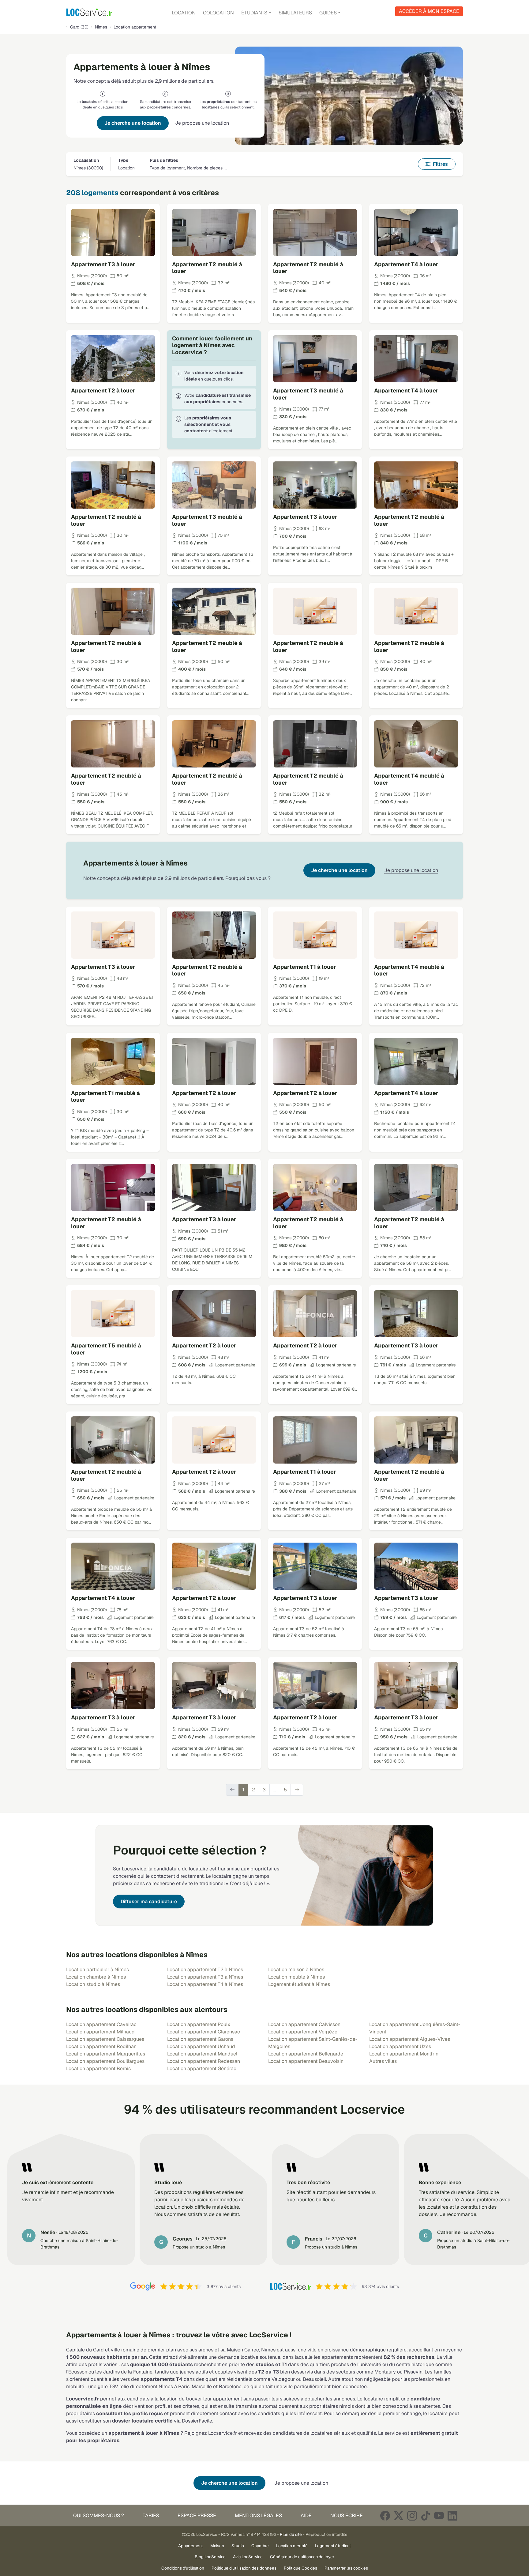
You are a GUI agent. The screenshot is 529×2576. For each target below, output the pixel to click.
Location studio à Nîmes (93, 1984)
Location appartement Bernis (98, 2068)
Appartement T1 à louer (305, 967)
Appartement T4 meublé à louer (409, 779)
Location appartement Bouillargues (105, 2061)
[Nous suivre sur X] (399, 2515)
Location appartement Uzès (400, 2046)
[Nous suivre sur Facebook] (385, 2515)
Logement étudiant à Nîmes (299, 1984)
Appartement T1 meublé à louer (105, 1097)
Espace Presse (197, 2515)
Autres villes (383, 2061)
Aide (306, 2515)
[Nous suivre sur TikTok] (426, 2515)
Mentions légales (258, 2515)
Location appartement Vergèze (303, 2032)
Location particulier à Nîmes (98, 1970)
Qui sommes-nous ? (99, 2515)
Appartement (191, 2546)
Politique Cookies (300, 2568)
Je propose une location (202, 123)
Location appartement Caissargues (105, 2039)
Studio (238, 2546)
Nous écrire (347, 2515)
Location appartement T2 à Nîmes (205, 1970)
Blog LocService (210, 2557)
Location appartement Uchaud (201, 2046)
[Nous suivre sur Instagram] (412, 2515)
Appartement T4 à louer (406, 264)
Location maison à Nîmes (296, 1970)
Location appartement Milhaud (100, 2032)
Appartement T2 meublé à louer (207, 268)
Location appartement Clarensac (204, 2032)
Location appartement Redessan (204, 2061)
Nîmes (101, 27)
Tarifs (151, 2515)
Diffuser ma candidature (149, 1902)
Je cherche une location (133, 123)
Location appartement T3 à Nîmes (205, 1977)
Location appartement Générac (202, 2068)
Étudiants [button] (254, 13)
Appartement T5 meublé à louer (106, 1349)
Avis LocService (248, 2557)
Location (184, 13)
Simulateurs (295, 13)
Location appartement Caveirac (101, 2024)
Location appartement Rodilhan (101, 2046)
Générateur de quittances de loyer (302, 2557)
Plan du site (291, 2534)
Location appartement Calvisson (304, 2024)
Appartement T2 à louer (103, 390)
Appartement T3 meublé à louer (308, 394)
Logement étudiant (333, 2546)
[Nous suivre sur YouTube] (439, 2515)
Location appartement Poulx (199, 2024)
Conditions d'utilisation (183, 2568)
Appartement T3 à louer (103, 264)
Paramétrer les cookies (346, 2568)
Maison (217, 2546)
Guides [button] (328, 13)
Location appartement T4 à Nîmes (205, 1984)
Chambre (260, 2546)
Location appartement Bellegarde (306, 2054)
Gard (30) (79, 27)
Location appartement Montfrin (404, 2054)
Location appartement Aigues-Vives (410, 2039)
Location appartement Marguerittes (106, 2054)
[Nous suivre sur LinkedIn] (452, 2515)
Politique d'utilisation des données (244, 2568)
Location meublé (292, 2546)
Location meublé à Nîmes (296, 1977)
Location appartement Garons (200, 2039)
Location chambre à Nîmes (96, 1977)
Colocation (218, 13)
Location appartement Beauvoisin (306, 2061)
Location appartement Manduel (202, 2054)
